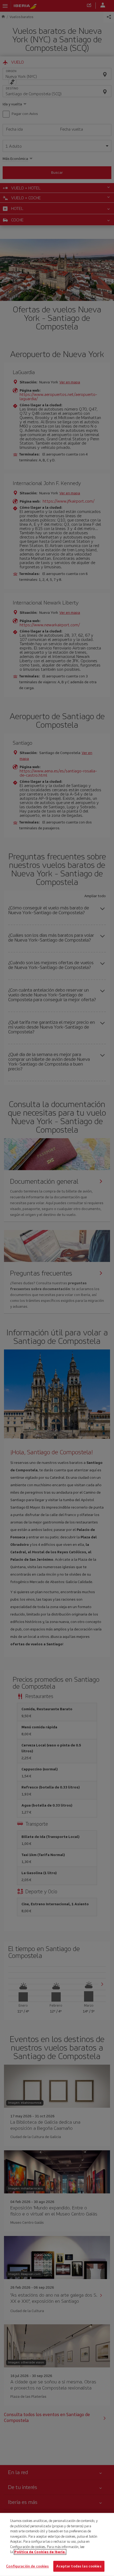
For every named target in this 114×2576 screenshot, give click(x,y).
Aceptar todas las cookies (79, 2566)
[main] (57, 2544)
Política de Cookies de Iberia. (40, 2552)
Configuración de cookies (27, 2566)
